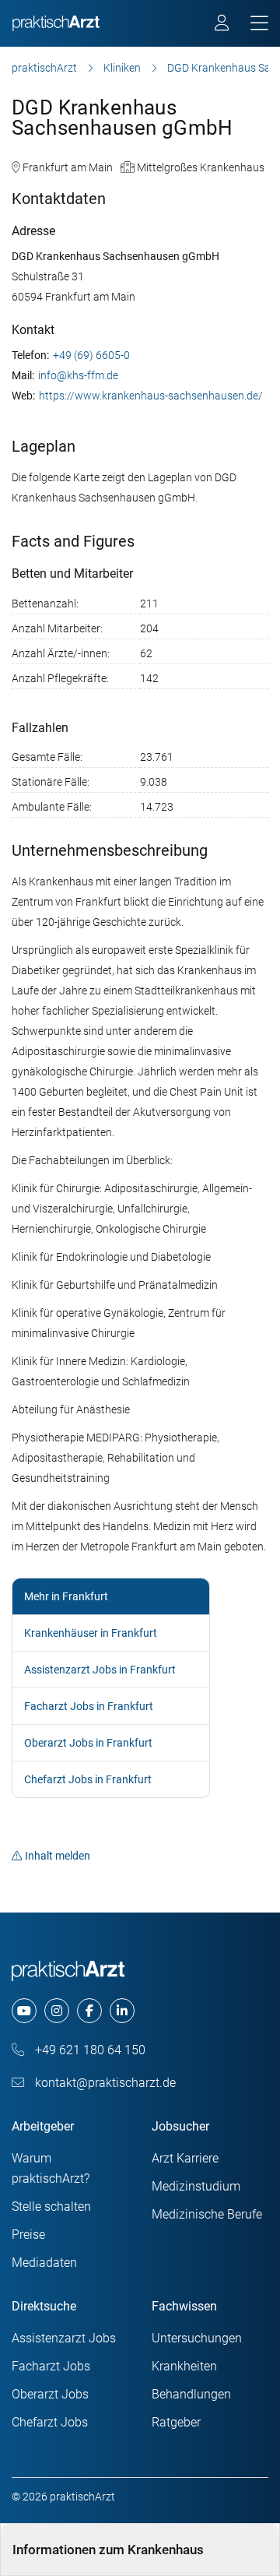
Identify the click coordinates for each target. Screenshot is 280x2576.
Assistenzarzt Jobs (64, 2338)
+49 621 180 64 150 (89, 2050)
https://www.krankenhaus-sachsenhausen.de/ (151, 396)
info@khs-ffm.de (78, 375)
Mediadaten (44, 2263)
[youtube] (24, 2011)
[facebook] (89, 2011)
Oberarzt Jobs (50, 2394)
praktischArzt (44, 68)
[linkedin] (122, 2011)
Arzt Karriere (185, 2158)
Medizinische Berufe (207, 2214)
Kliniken (122, 68)
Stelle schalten (51, 2206)
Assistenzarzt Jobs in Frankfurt (100, 1670)
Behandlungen (191, 2394)
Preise (28, 2235)
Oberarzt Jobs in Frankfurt (88, 1743)
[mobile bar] (259, 24)
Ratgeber (176, 2422)
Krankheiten (184, 2366)
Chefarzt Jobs (50, 2422)
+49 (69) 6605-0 (91, 355)
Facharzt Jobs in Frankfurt (89, 1706)
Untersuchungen (197, 2338)
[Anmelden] (223, 25)
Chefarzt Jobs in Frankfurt (88, 1779)
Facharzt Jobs (51, 2366)
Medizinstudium (196, 2186)
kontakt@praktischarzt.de (104, 2083)
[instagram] (57, 2011)
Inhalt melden (58, 1856)
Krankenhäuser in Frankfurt (91, 1633)
